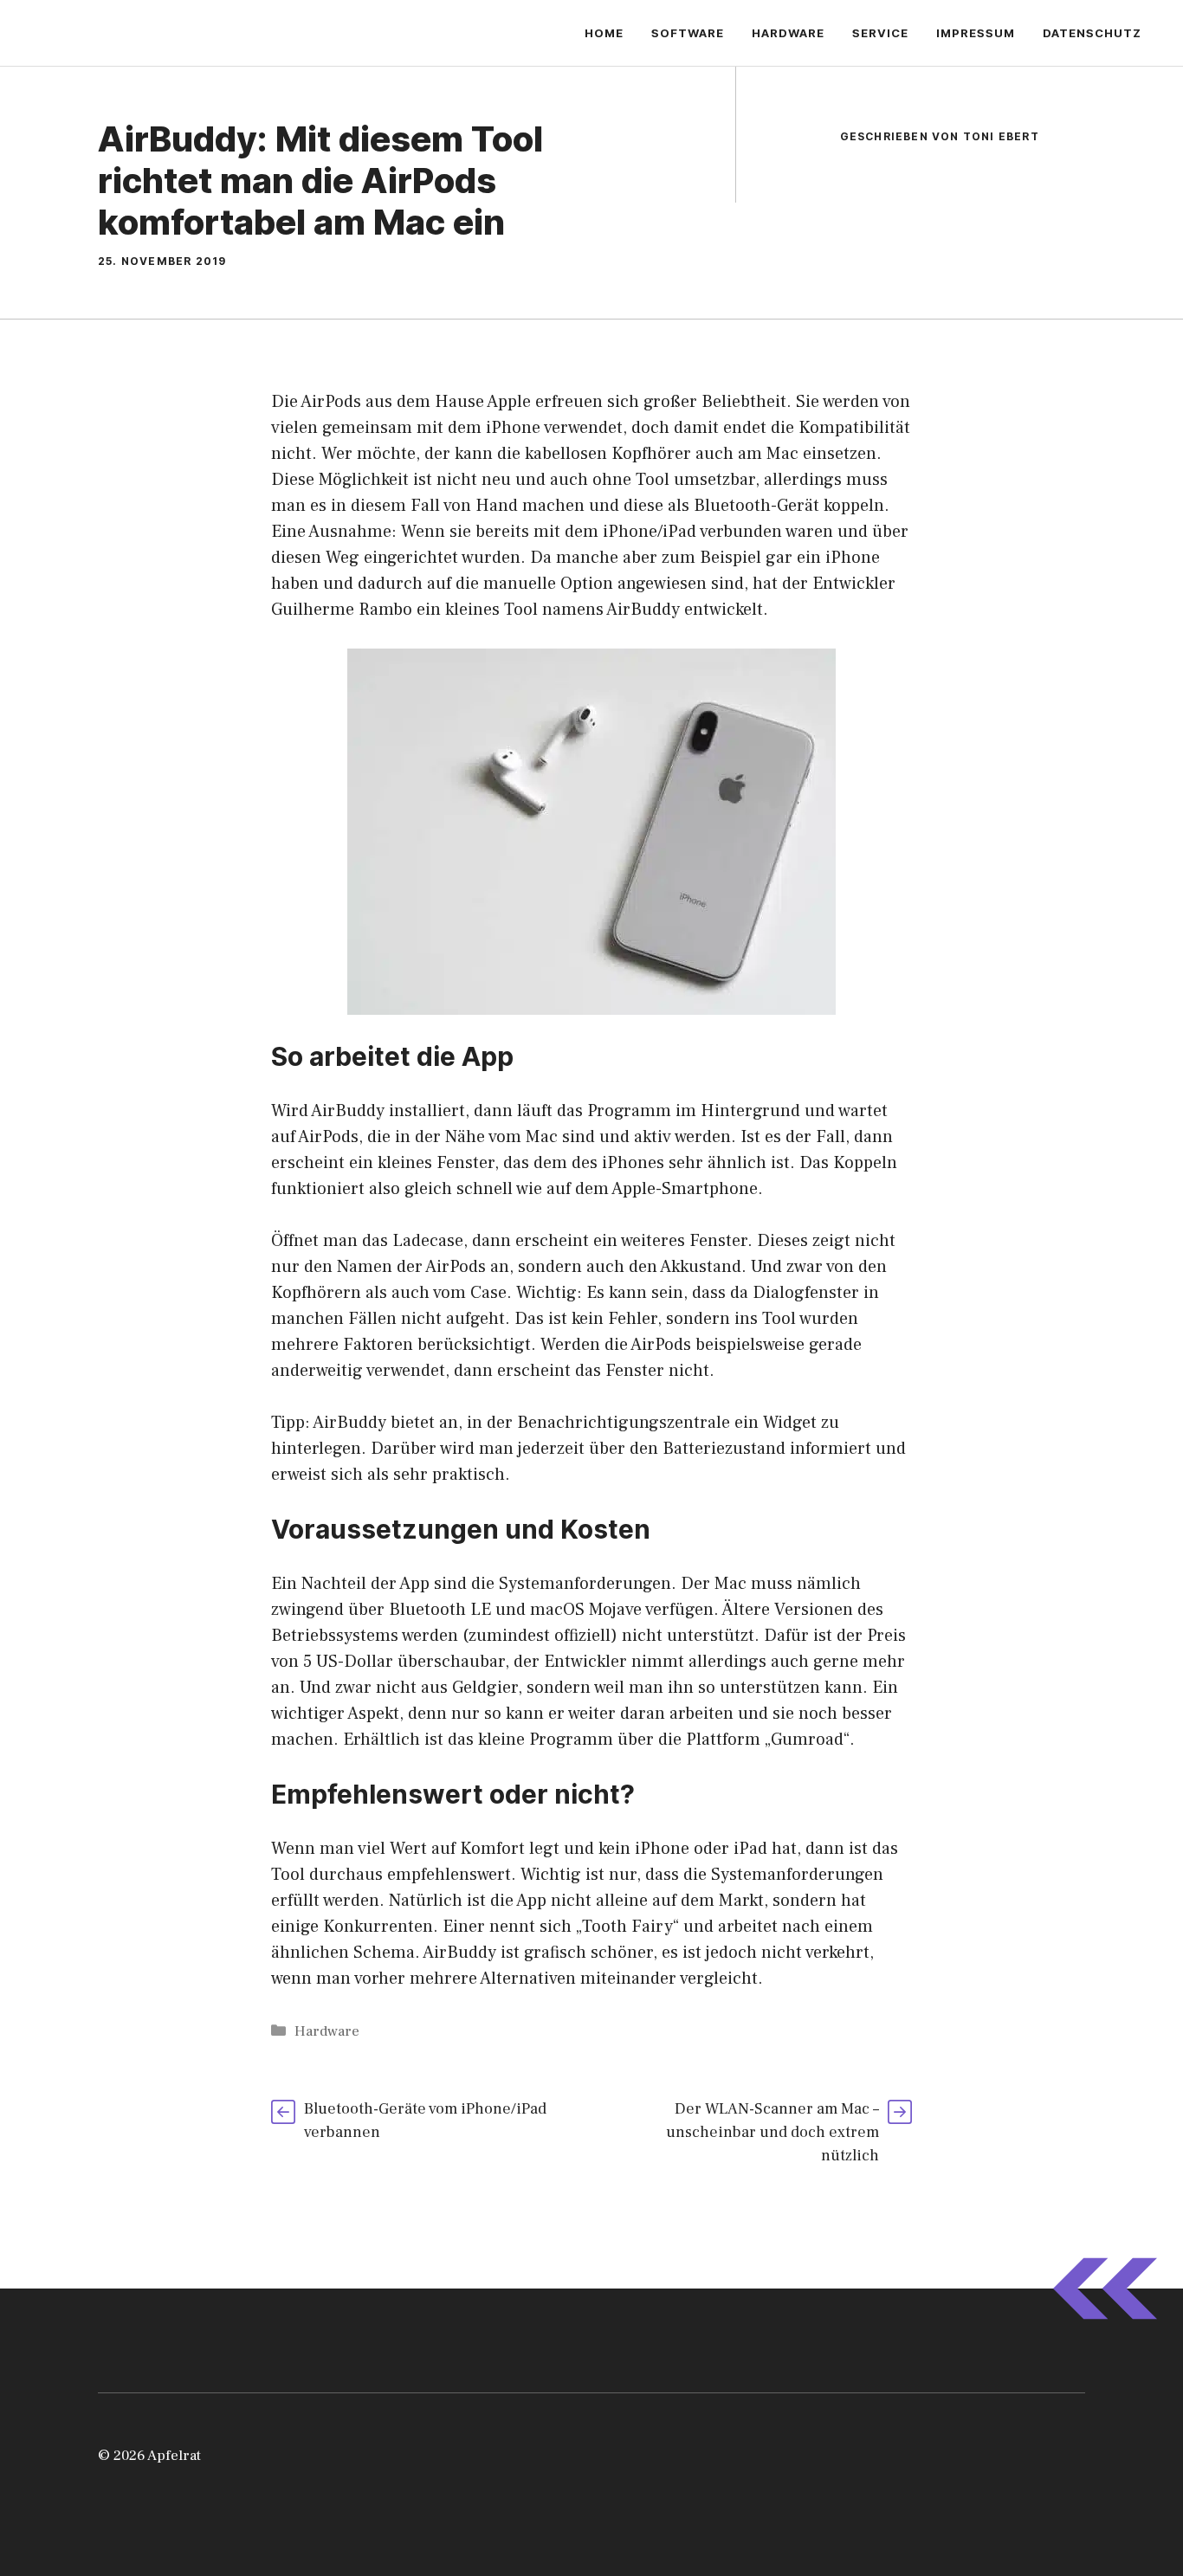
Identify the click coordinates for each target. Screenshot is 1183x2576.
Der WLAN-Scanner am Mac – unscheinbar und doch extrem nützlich (773, 2132)
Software (688, 33)
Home (604, 33)
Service (880, 33)
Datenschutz (1092, 33)
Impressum (976, 33)
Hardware (788, 33)
